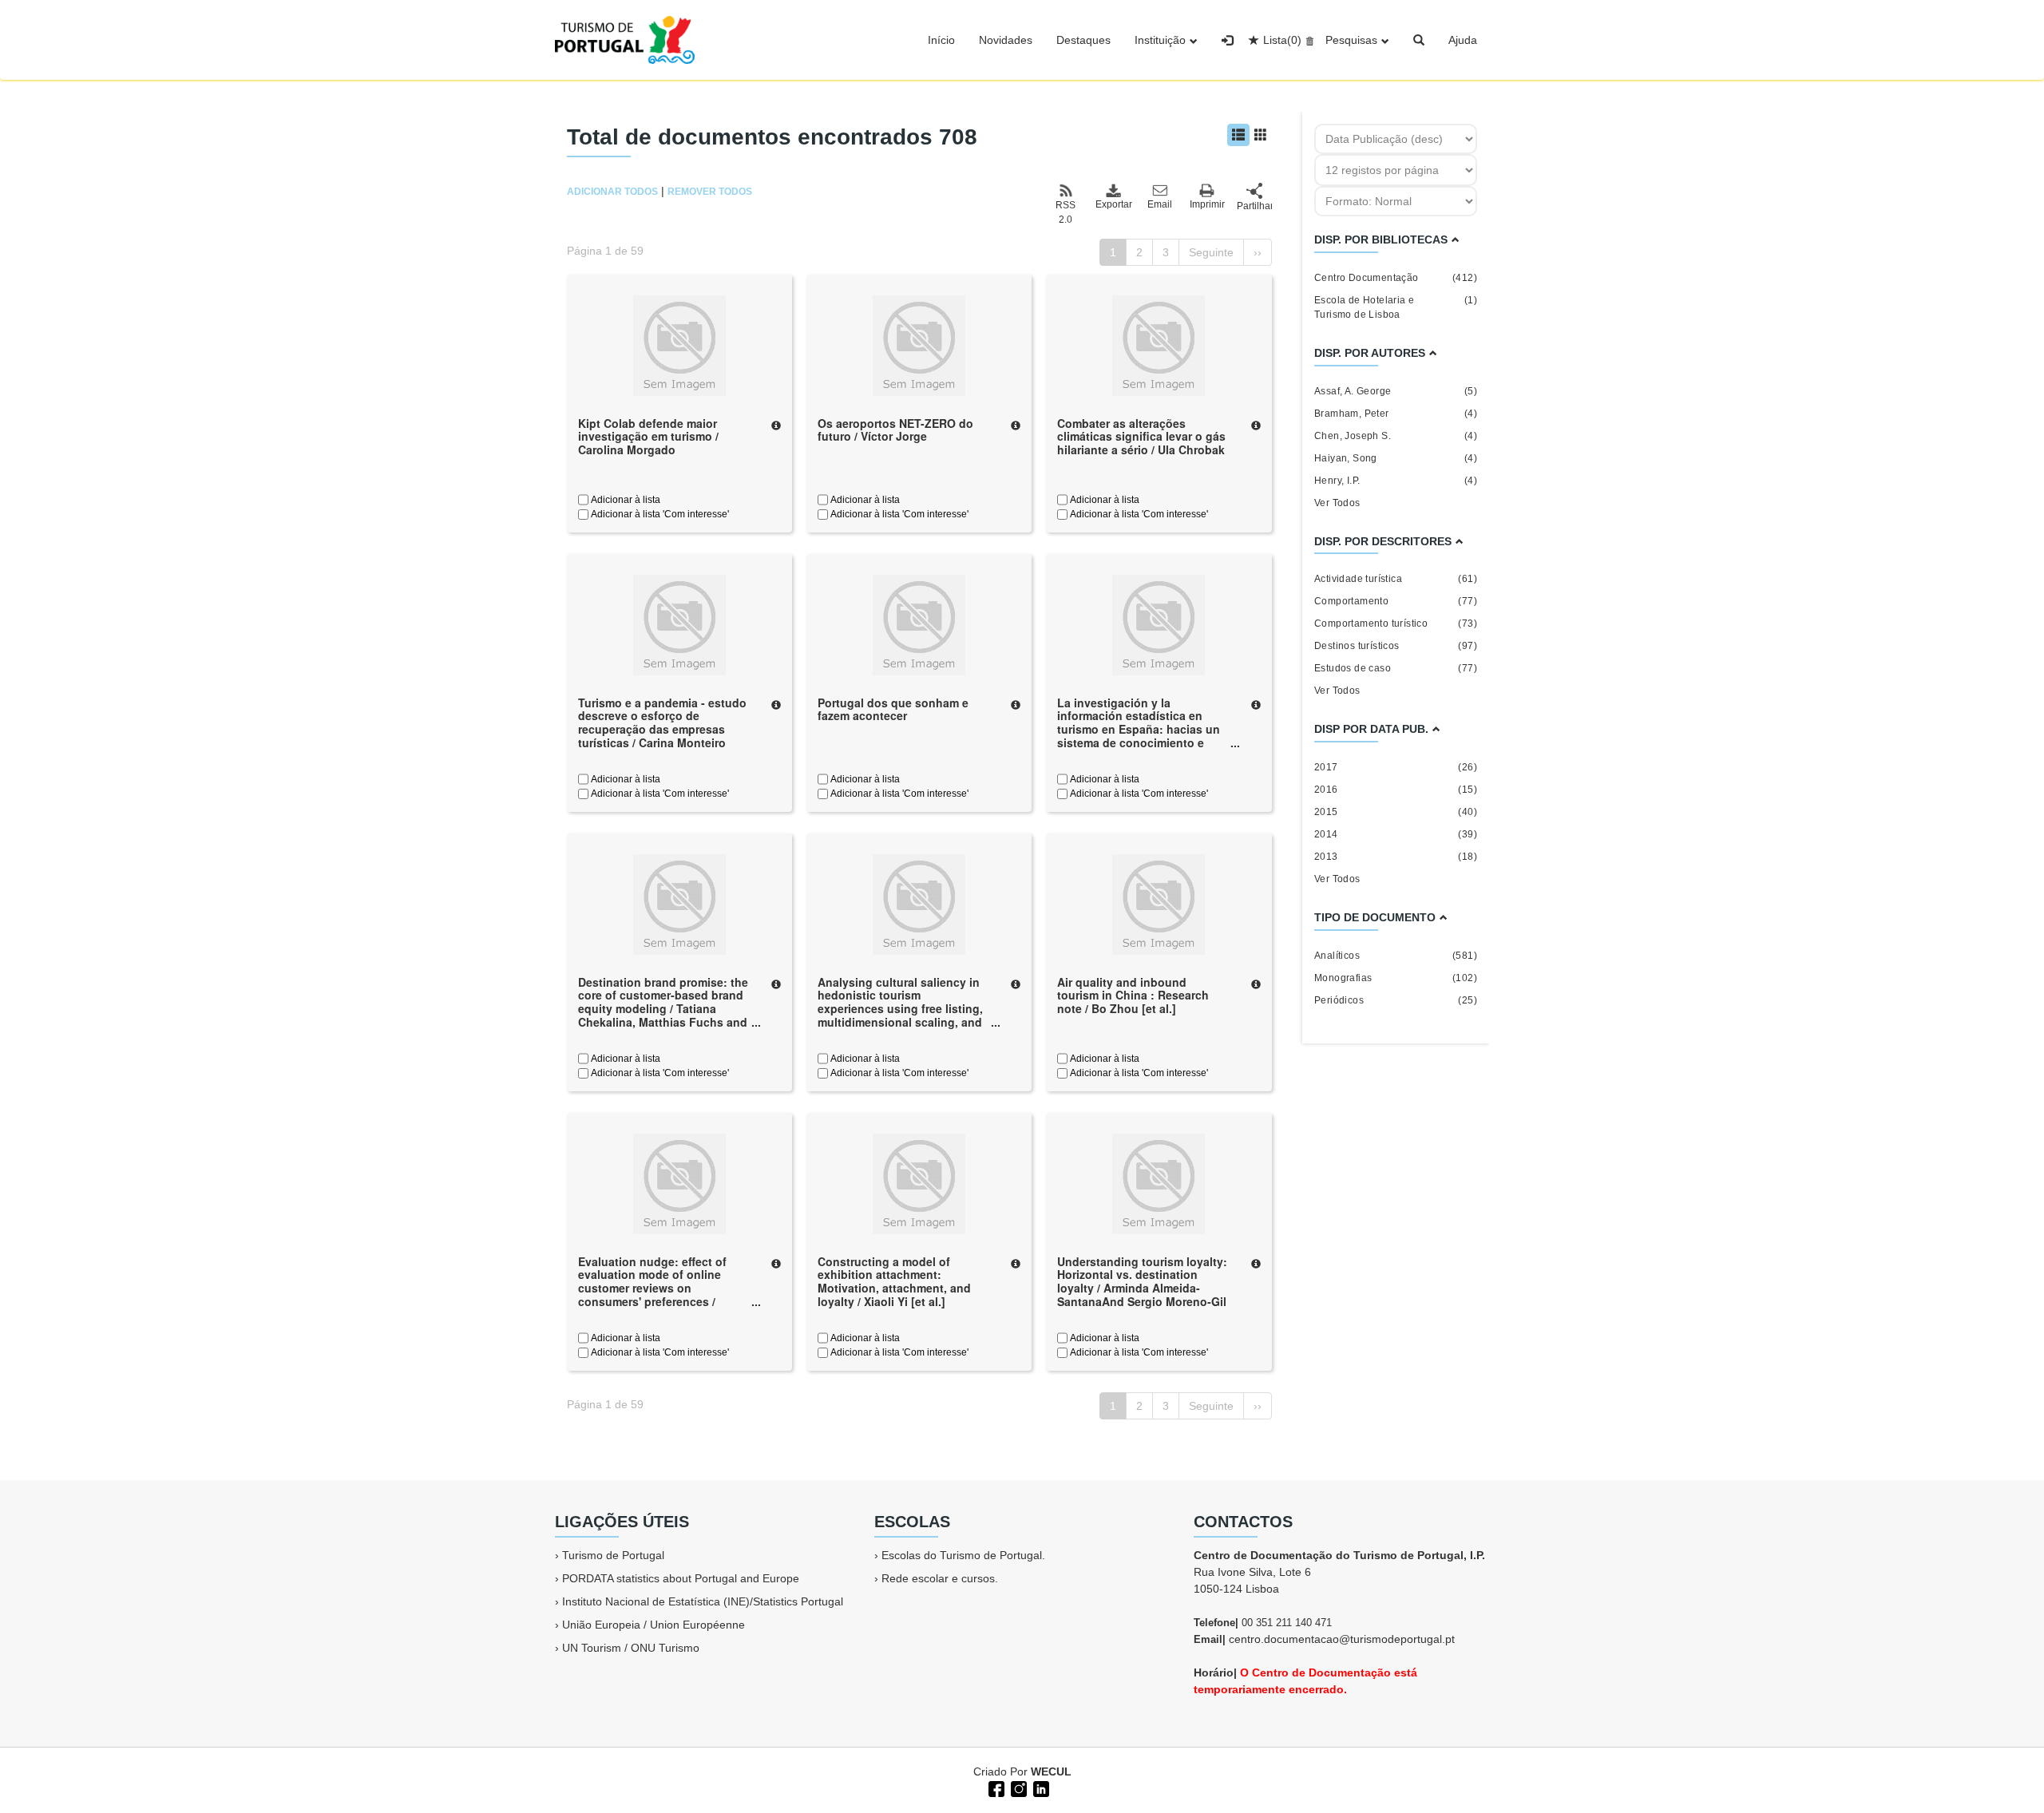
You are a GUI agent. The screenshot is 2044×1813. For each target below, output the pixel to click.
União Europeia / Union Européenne (654, 1625)
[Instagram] (1017, 1787)
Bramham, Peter (1396, 414)
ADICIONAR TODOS (612, 192)
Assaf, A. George (1396, 391)
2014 (1396, 834)
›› (1258, 252)
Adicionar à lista (624, 500)
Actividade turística (1396, 579)
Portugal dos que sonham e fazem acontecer (893, 709)
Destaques (1083, 40)
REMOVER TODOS (710, 192)
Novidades (1006, 40)
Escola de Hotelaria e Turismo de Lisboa (1396, 307)
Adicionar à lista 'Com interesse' (659, 514)
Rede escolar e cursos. (940, 1578)
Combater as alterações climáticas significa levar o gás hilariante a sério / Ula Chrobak (1141, 437)
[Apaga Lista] (1307, 40)
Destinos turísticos (1396, 646)
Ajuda (1463, 40)
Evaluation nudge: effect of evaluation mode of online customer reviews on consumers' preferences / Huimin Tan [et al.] (652, 1288)
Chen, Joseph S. (1396, 436)
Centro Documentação (1396, 278)
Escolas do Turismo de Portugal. (963, 1555)
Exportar (1113, 204)
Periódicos (1396, 1000)
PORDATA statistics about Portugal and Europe (681, 1578)
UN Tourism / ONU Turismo (631, 1648)
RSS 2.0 (1066, 212)
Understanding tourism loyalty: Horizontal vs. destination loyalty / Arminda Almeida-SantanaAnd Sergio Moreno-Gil (1142, 1281)
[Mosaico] (1261, 135)
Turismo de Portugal (613, 1555)
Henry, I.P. (1396, 481)
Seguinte (1211, 252)
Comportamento (1396, 601)
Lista (1282, 40)
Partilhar (1254, 206)
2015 (1396, 812)
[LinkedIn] (1040, 1787)
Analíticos (1396, 956)
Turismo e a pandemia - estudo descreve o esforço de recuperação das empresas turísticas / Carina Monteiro (662, 722)
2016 (1396, 790)
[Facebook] (995, 1787)
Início (941, 40)
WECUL (1051, 1771)
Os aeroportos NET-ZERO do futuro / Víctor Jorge (895, 430)
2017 (1396, 767)
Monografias (1396, 978)
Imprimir (1207, 204)
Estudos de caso (1396, 668)
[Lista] (1238, 135)
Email (1160, 204)
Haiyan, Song (1396, 458)
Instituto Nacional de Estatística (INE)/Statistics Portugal (703, 1601)
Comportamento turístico (1396, 623)
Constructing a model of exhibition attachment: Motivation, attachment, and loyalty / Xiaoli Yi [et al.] (894, 1281)
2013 (1396, 857)
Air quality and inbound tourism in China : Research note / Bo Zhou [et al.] (1133, 996)
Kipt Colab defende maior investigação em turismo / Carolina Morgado (648, 437)
